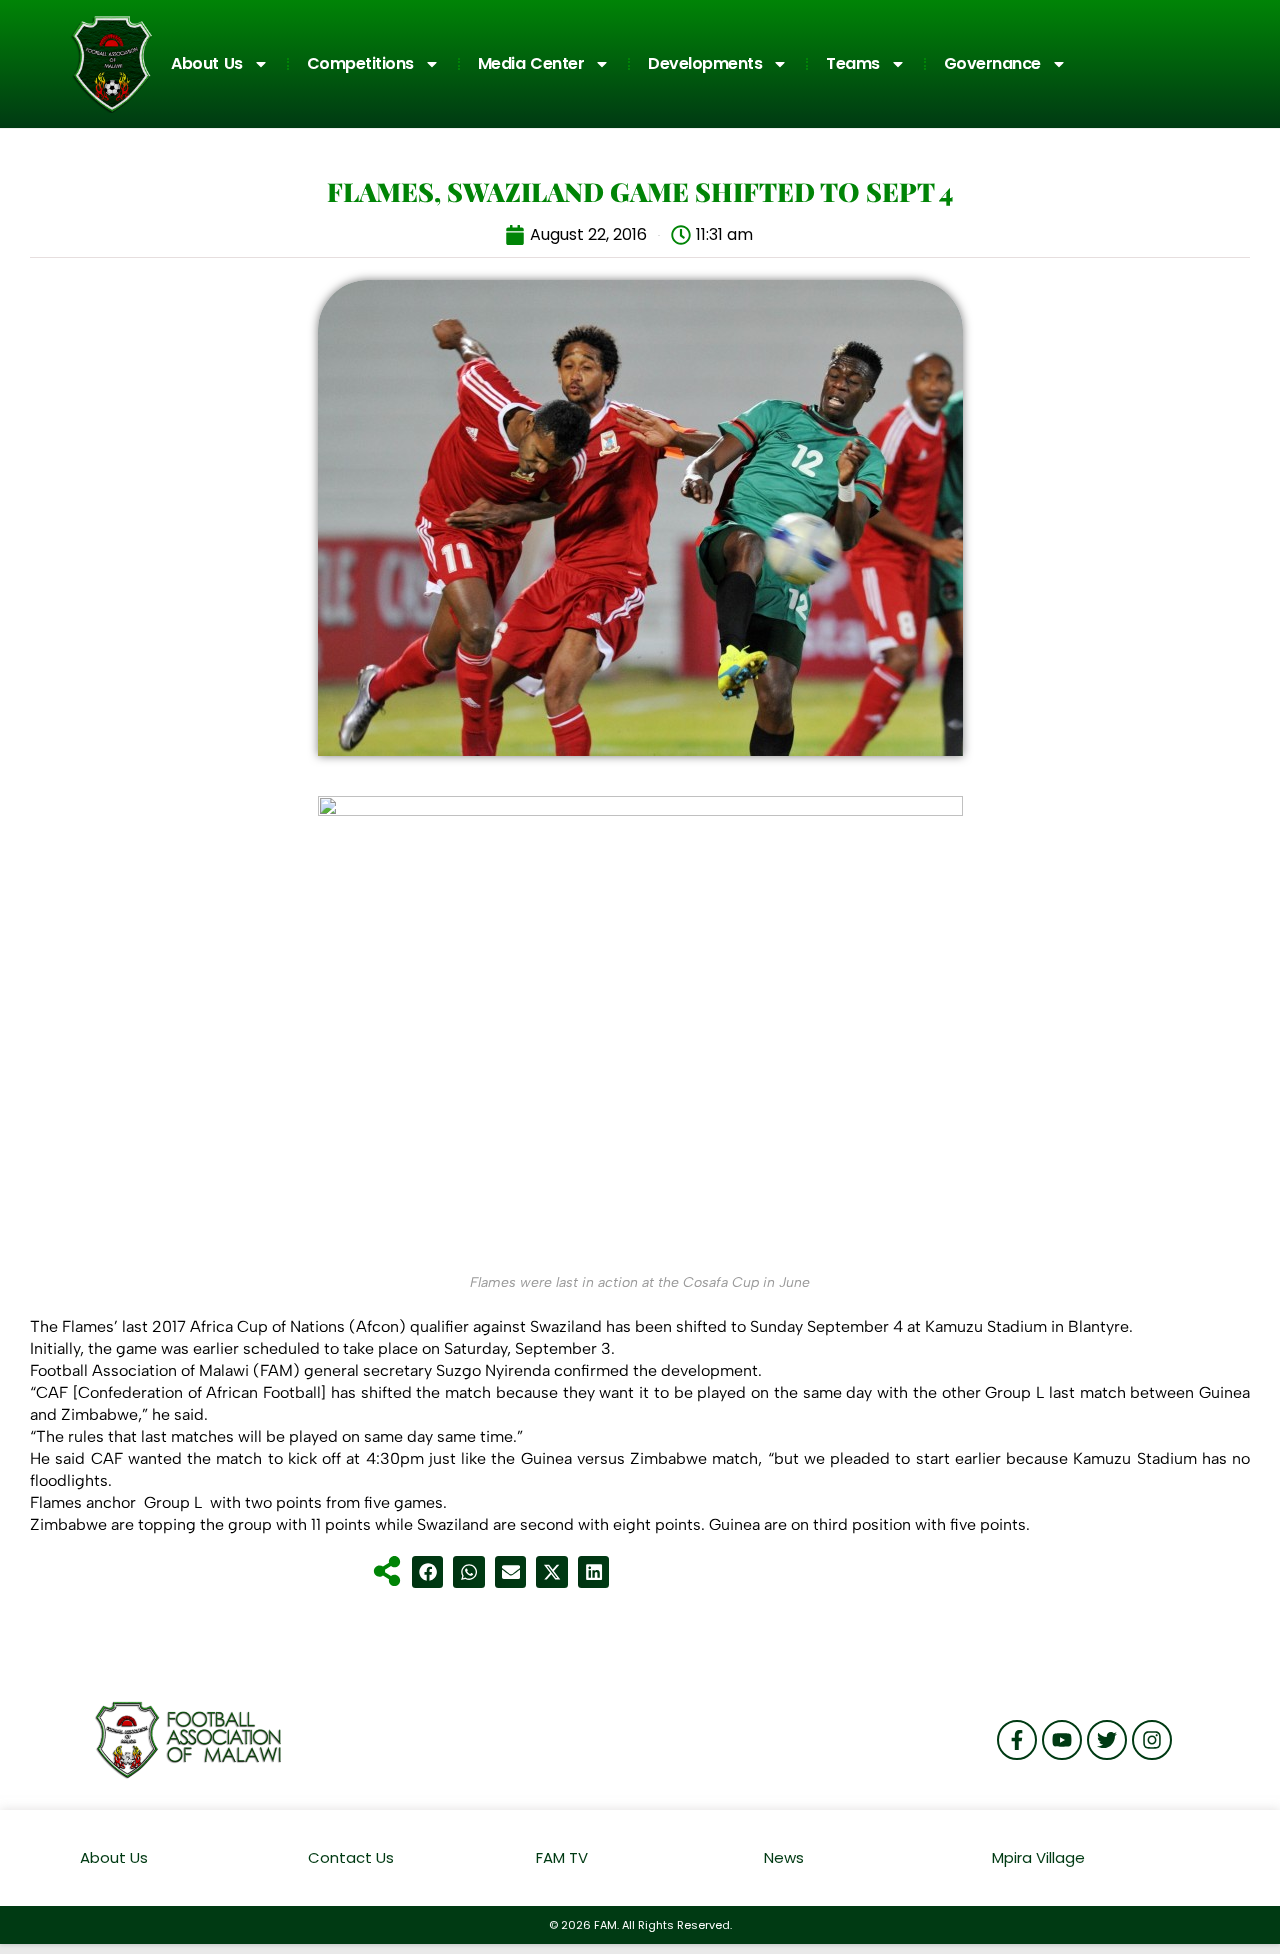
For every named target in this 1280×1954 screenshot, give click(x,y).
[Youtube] (1062, 1740)
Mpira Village (1038, 1857)
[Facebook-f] (1017, 1740)
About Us (207, 63)
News (784, 1857)
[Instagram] (1152, 1740)
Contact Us (351, 1857)
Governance (992, 63)
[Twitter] (1107, 1740)
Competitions (360, 63)
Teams (853, 63)
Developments (705, 63)
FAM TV (562, 1857)
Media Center (531, 63)
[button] (428, 1572)
